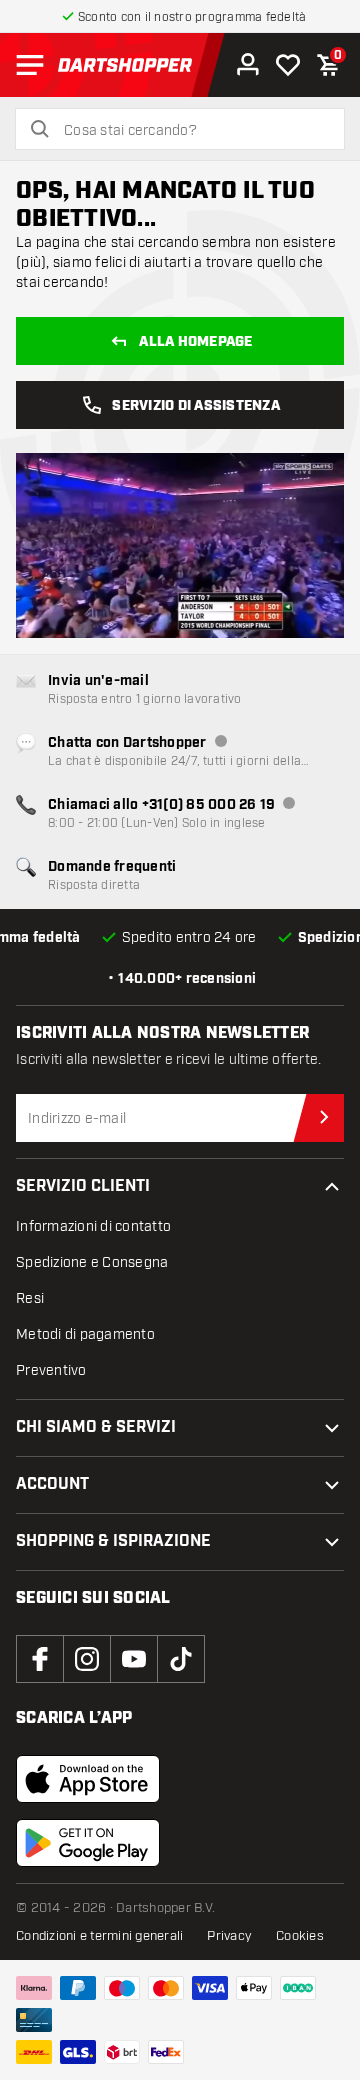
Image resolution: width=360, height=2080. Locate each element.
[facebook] (40, 1659)
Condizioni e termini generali (99, 1936)
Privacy (229, 1936)
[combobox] (192, 131)
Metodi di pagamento (85, 1334)
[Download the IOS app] (88, 1779)
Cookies (300, 1936)
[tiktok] (181, 1659)
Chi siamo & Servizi (96, 1427)
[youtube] (134, 1659)
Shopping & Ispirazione (113, 1541)
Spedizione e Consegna (92, 1262)
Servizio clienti (83, 1186)
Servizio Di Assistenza (196, 406)
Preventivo (51, 1370)
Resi (30, 1298)
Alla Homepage (195, 342)
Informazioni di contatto (93, 1226)
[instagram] (87, 1659)
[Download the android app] (88, 1843)
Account (52, 1484)
